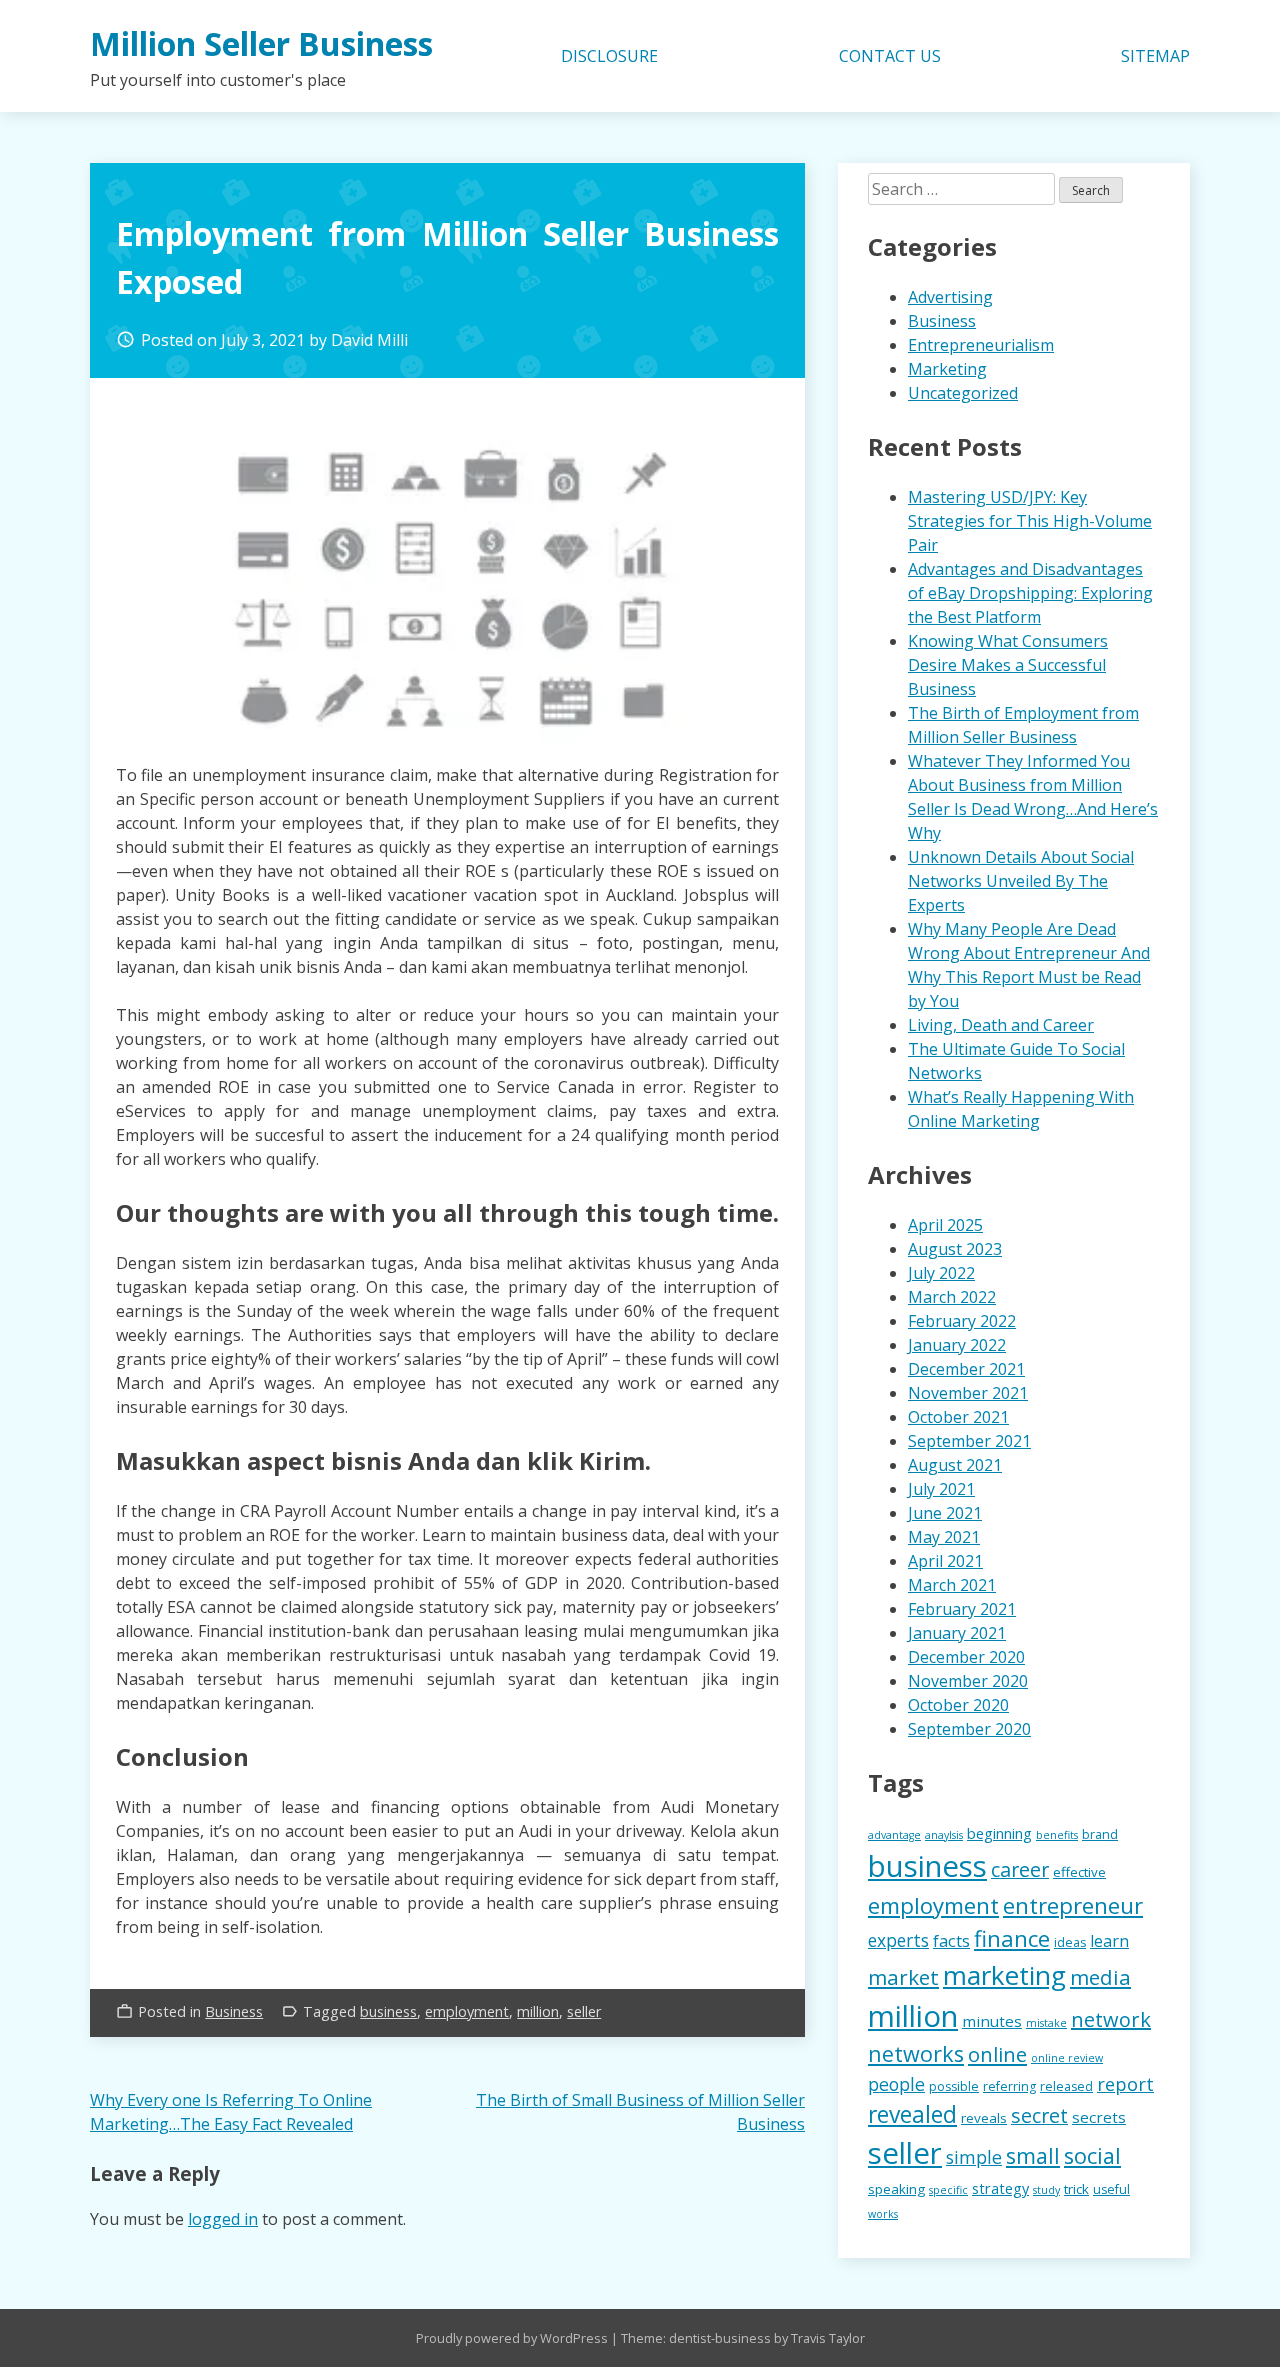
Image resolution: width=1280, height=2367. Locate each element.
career (1020, 1869)
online (997, 2054)
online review (1067, 2058)
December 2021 (966, 1369)
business (388, 2011)
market (903, 1977)
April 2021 (945, 1561)
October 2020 (958, 1705)
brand (1100, 1834)
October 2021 (958, 1417)
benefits (1057, 1835)
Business (234, 2011)
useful (1111, 2189)
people (896, 2084)
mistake (1046, 2023)
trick (1076, 2189)
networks (916, 2053)
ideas (1070, 1942)
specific (948, 2190)
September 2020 (969, 1729)
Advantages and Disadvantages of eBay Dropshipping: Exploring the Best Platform (1030, 593)
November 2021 (968, 1393)
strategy (1000, 2188)
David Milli (369, 340)
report (1125, 2084)
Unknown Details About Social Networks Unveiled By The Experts (1021, 881)
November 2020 (968, 1681)
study (1046, 2190)
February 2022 (962, 1321)
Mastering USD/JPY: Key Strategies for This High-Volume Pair (1030, 521)
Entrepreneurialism (981, 345)
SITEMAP (1155, 56)
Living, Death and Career (1001, 1025)
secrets (1099, 2117)
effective (1079, 1872)
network (1111, 2019)
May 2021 (944, 1537)
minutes (992, 2021)
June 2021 (945, 1513)
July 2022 (941, 1273)
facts (951, 1940)
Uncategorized (963, 393)
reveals (984, 2118)
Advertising (950, 297)
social (1092, 2155)
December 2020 (966, 1657)
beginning (999, 1833)
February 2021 (962, 1609)
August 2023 (955, 1249)
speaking (896, 2189)
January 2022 (957, 1345)
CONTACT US (890, 56)
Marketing (947, 369)
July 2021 (941, 1489)
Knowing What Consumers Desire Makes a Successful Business (1008, 665)
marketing (1004, 1975)
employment (467, 2011)
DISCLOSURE (609, 56)
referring (1009, 2086)
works (883, 2214)
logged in (223, 2219)
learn (1109, 1941)
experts (898, 1940)
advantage (894, 1835)
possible (954, 2086)
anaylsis (944, 1835)
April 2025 (945, 1225)
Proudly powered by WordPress (513, 2338)
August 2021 (955, 1465)
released (1066, 2086)
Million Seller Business (261, 43)
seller (584, 2011)
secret (1039, 2115)
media (1100, 1977)
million (538, 2011)
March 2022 (952, 1297)
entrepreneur (1073, 1905)
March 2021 (952, 1585)
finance (1012, 1938)
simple (974, 2157)
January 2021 (957, 1633)
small (1033, 2155)
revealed (912, 2114)
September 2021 (969, 1441)
